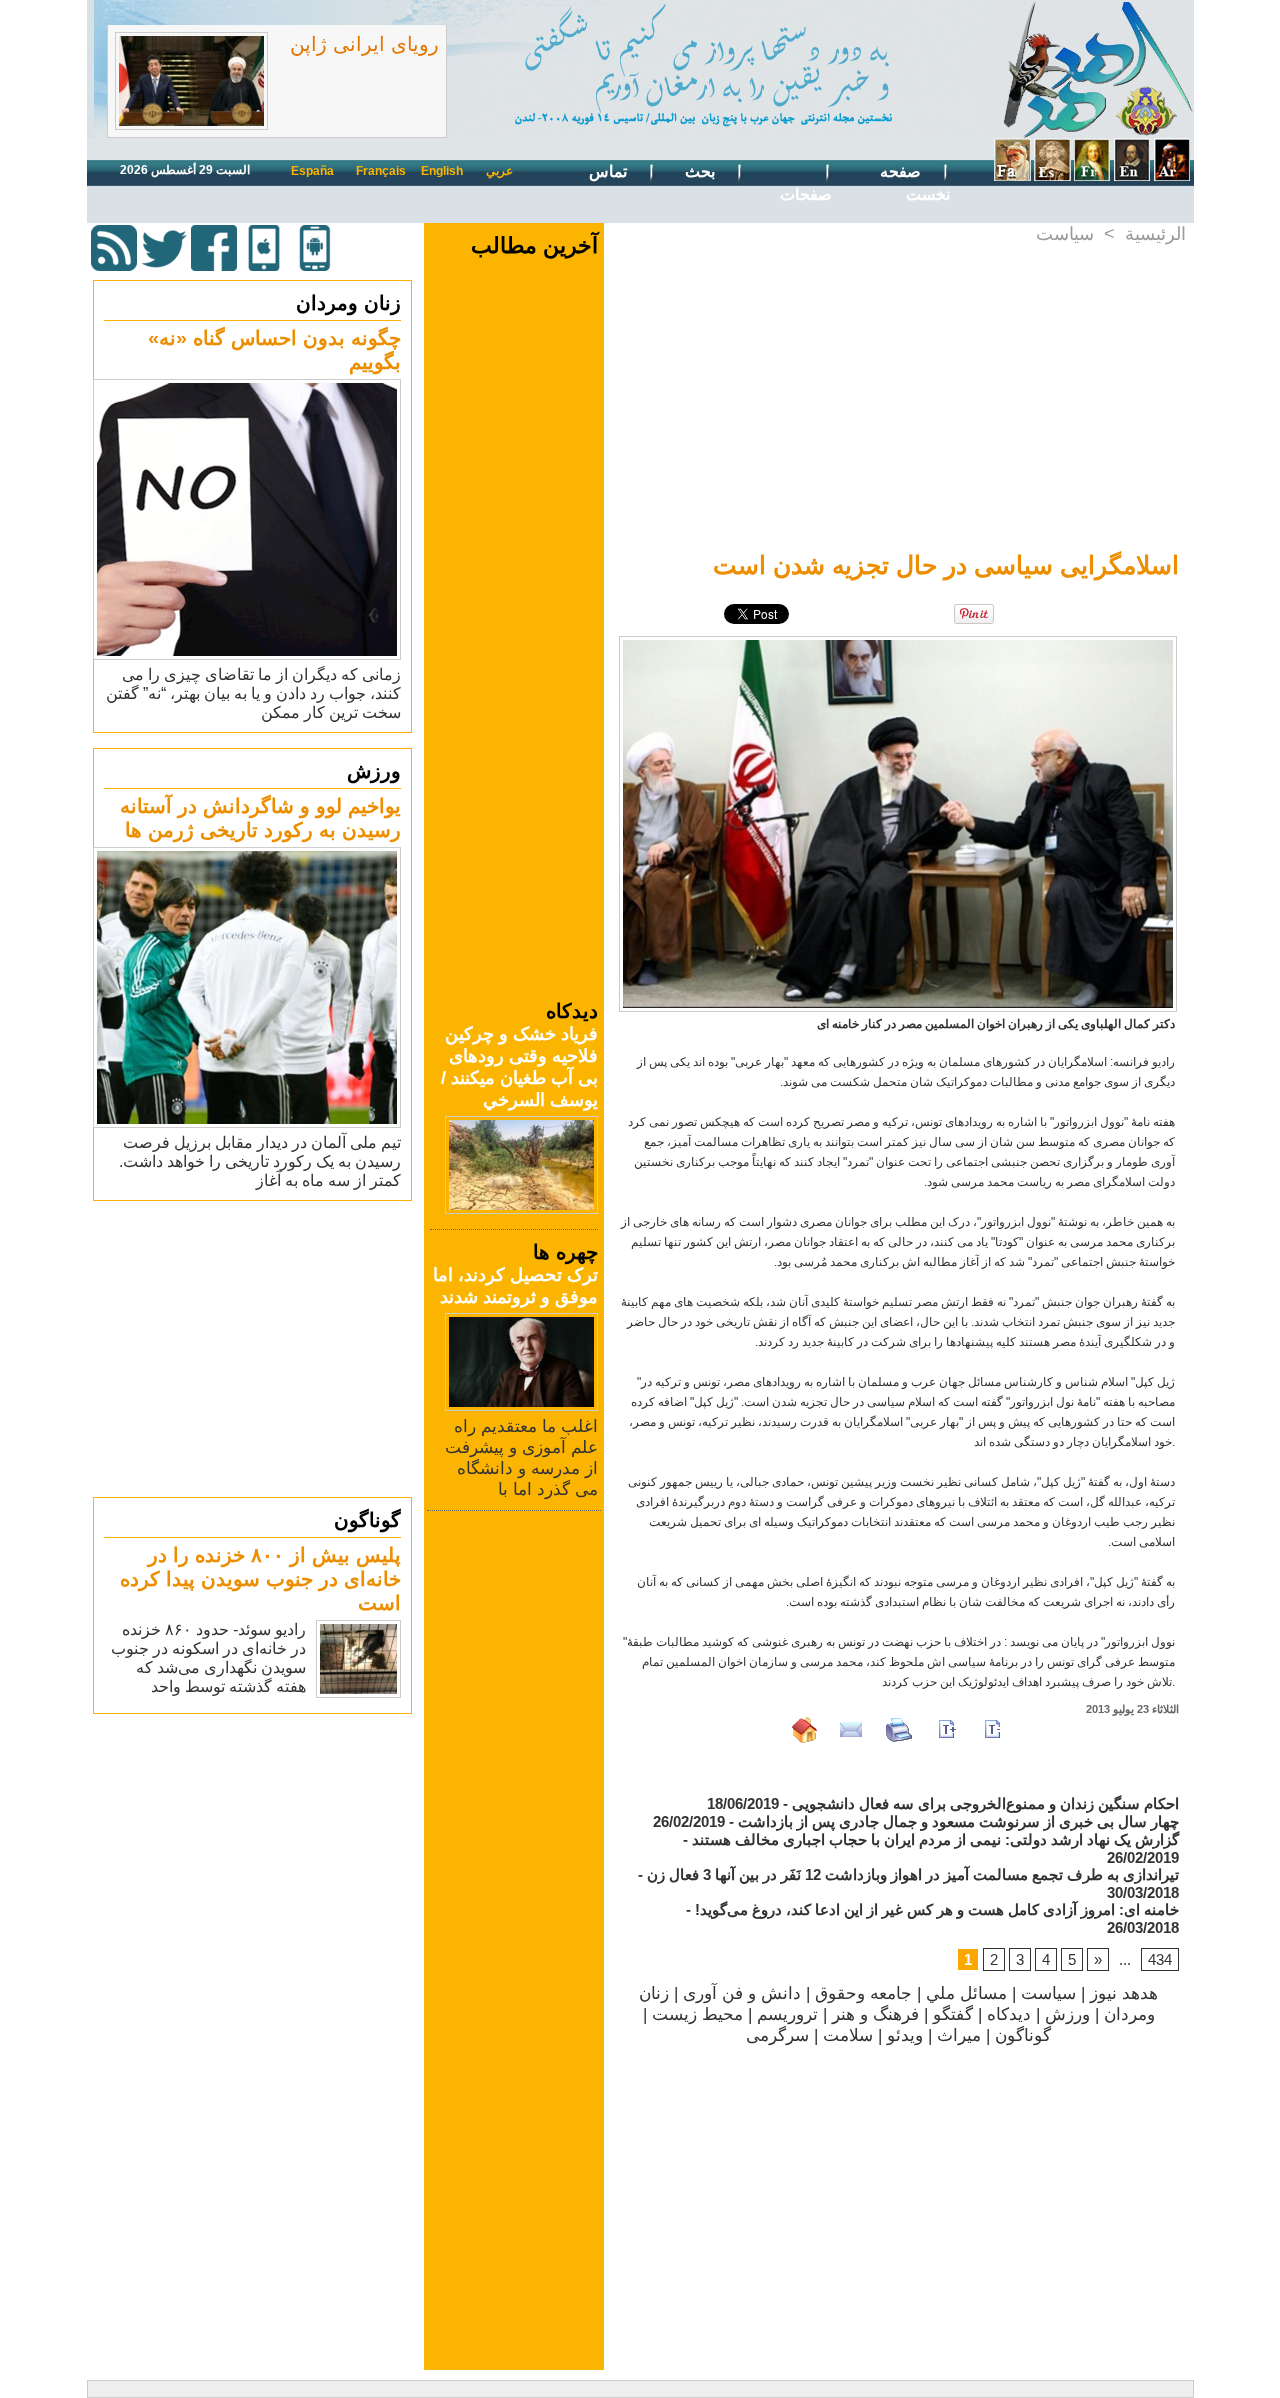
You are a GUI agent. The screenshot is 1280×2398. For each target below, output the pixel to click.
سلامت (848, 2035)
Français (381, 171)
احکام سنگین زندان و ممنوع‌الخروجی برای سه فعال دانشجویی (985, 1803)
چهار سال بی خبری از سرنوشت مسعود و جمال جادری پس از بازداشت (958, 1821)
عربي (499, 171)
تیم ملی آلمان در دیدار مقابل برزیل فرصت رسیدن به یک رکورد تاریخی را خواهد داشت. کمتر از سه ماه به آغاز (260, 1161)
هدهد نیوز (1124, 1993)
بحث (702, 171)
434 (1160, 1959)
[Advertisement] (255, 1348)
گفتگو (953, 2014)
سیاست (1065, 234)
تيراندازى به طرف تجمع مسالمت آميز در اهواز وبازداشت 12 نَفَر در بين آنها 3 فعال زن (913, 1874)
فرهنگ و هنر (875, 2014)
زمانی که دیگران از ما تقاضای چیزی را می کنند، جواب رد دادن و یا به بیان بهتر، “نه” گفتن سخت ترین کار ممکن (253, 693)
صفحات (806, 194)
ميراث (959, 2035)
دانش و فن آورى (742, 1993)
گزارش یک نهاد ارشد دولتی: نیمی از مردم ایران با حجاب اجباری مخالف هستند (935, 1839)
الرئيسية (1155, 234)
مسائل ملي (966, 1993)
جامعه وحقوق (863, 1993)
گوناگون (367, 1520)
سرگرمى (777, 2035)
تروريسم (787, 2014)
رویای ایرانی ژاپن (364, 44)
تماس (610, 171)
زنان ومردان (348, 303)
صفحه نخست (915, 183)
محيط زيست (697, 2014)
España (312, 171)
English (442, 171)
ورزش (374, 771)
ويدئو (905, 2035)
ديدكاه (1009, 2014)
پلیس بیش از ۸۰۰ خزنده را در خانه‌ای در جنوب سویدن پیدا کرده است (260, 1579)
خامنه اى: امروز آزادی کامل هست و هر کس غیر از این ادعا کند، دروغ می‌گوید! (937, 1909)
